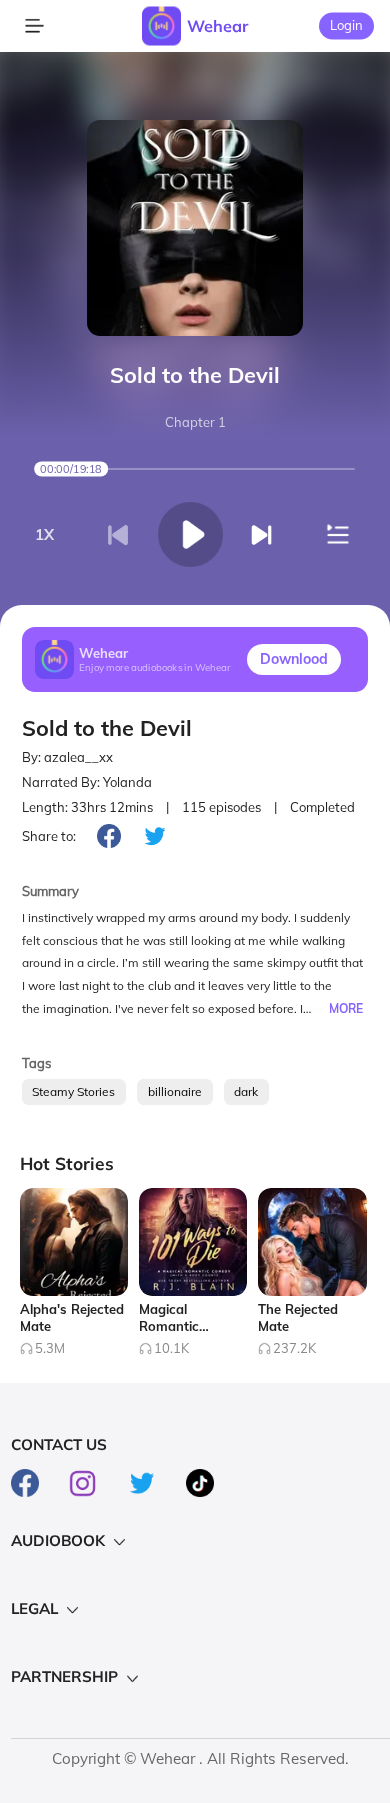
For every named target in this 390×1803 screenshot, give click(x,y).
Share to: (49, 836)
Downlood (294, 659)
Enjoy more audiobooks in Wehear (155, 667)
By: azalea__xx (67, 757)
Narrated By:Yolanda (87, 782)
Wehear (217, 26)
